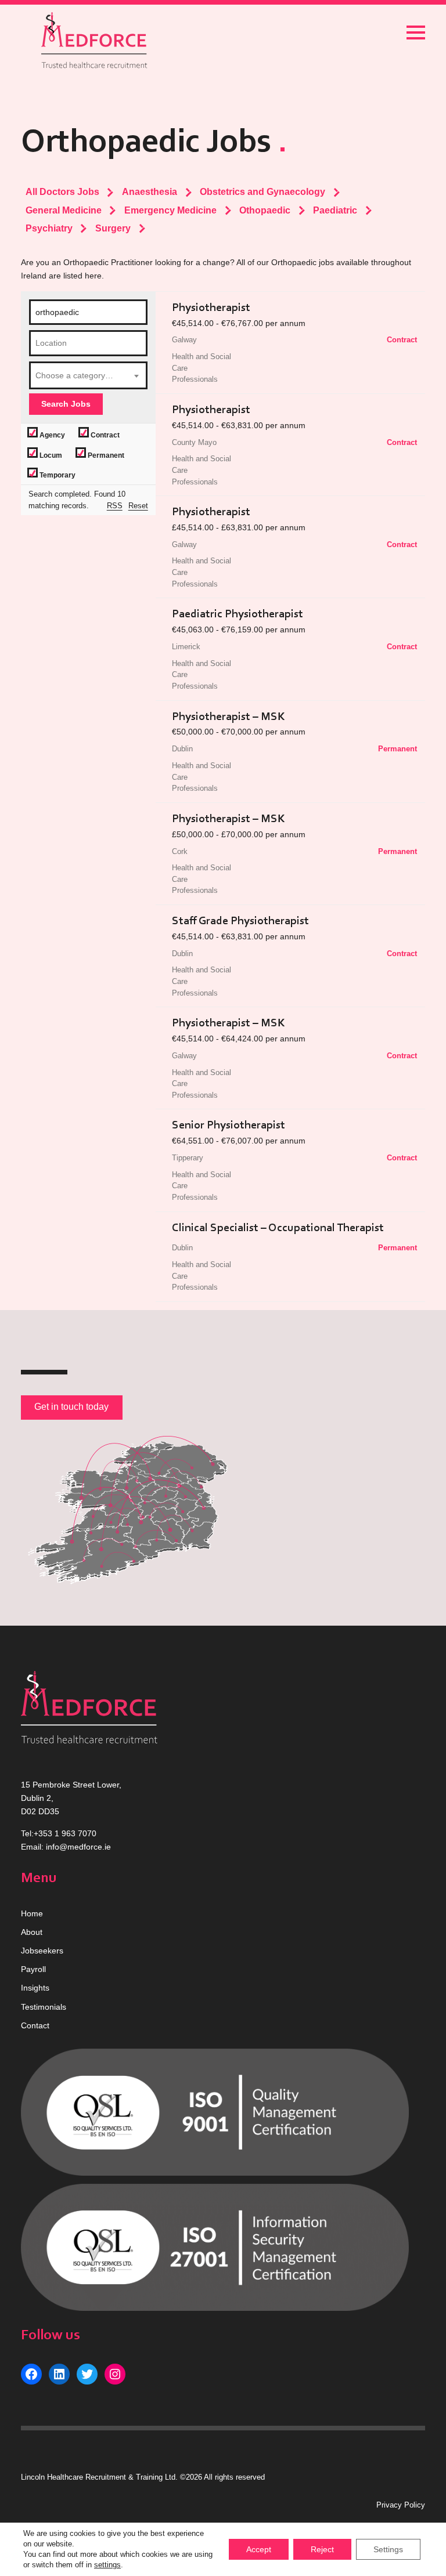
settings (107, 2565)
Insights (35, 1988)
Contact (35, 2025)
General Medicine (64, 210)
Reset (138, 506)
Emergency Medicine (170, 210)
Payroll (33, 1969)
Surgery (113, 228)
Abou (30, 1932)
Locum (50, 455)
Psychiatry (49, 228)
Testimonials (44, 2007)
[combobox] (88, 375)
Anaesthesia (150, 191)
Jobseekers (42, 1951)
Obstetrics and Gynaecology (262, 191)
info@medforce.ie (78, 1847)
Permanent (105, 455)
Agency (51, 435)
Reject (322, 2549)
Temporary (57, 475)
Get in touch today (71, 1407)
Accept (259, 2549)
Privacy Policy (401, 2505)
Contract (104, 435)
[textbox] (88, 375)
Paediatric (335, 210)
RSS (115, 506)
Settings (388, 2549)
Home (32, 1913)
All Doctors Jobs (62, 191)
